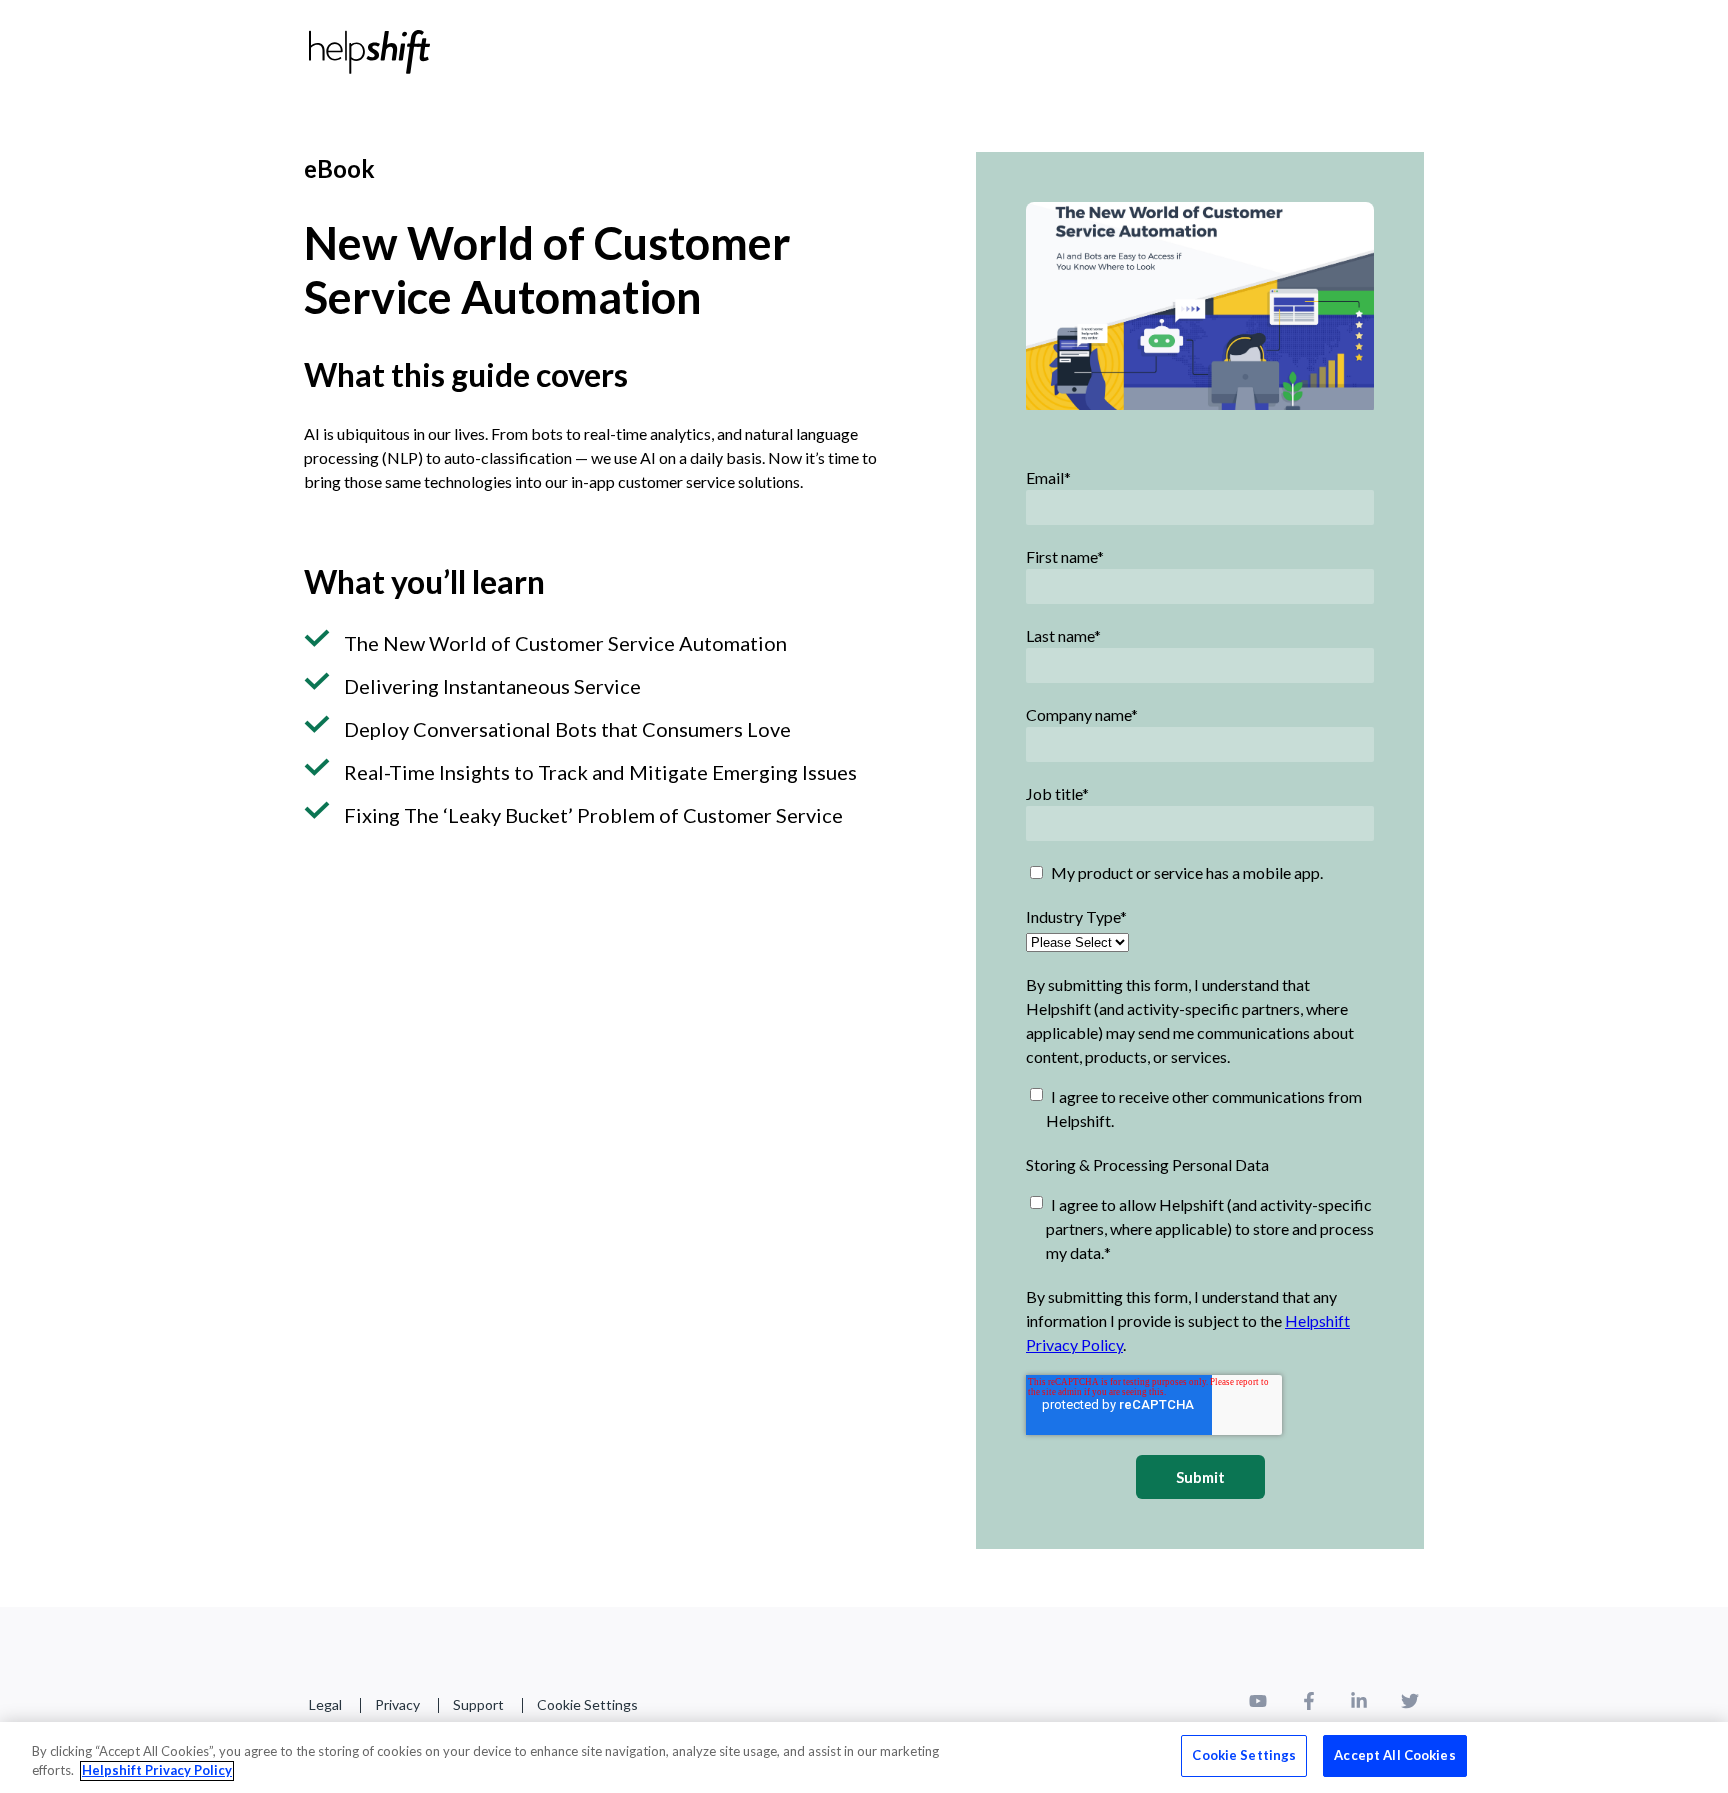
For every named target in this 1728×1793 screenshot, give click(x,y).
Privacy (397, 1704)
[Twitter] (1410, 1704)
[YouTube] (1258, 1704)
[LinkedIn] (1359, 1704)
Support (478, 1704)
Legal (325, 1704)
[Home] (369, 52)
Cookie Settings (587, 1704)
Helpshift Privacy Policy (157, 1771)
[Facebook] (1309, 1704)
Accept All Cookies (1394, 1755)
